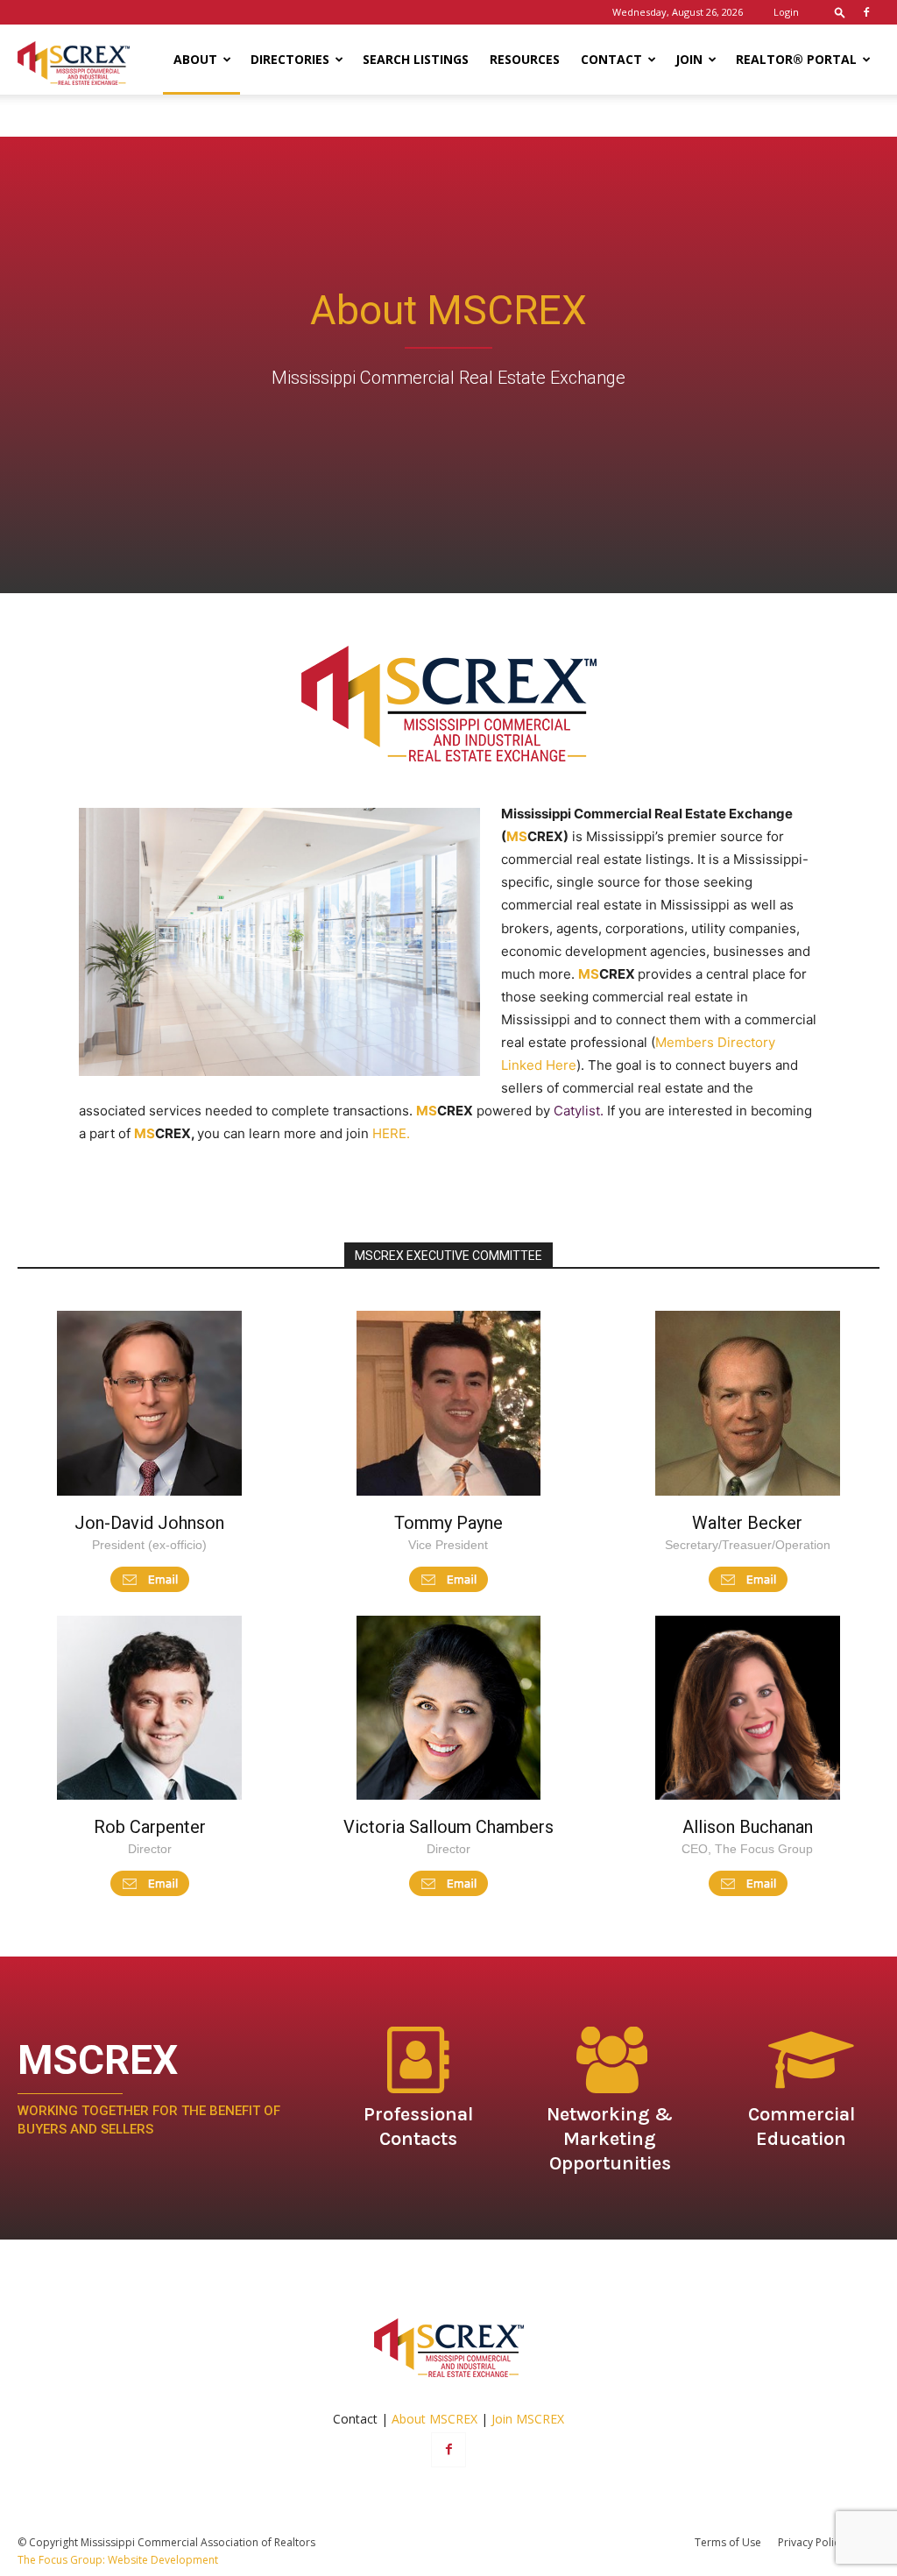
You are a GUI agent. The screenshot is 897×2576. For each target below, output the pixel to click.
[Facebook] (866, 12)
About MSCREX (434, 2419)
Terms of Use (728, 2542)
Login (786, 12)
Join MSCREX (528, 2419)
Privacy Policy (811, 2542)
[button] (840, 12)
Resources (525, 59)
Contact (611, 59)
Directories (290, 59)
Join (689, 59)
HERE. (391, 1133)
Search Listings (416, 59)
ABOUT (195, 59)
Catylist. (580, 1111)
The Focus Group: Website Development (118, 2560)
